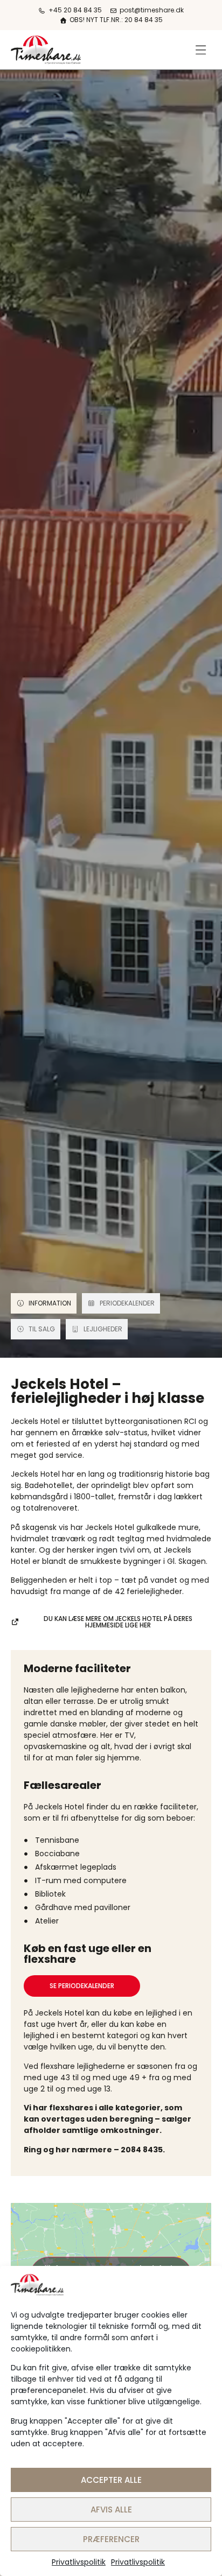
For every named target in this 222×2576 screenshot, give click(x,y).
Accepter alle (111, 2480)
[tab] (44, 1303)
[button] (201, 50)
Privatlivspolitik (79, 2562)
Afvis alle (111, 2510)
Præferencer (111, 2539)
